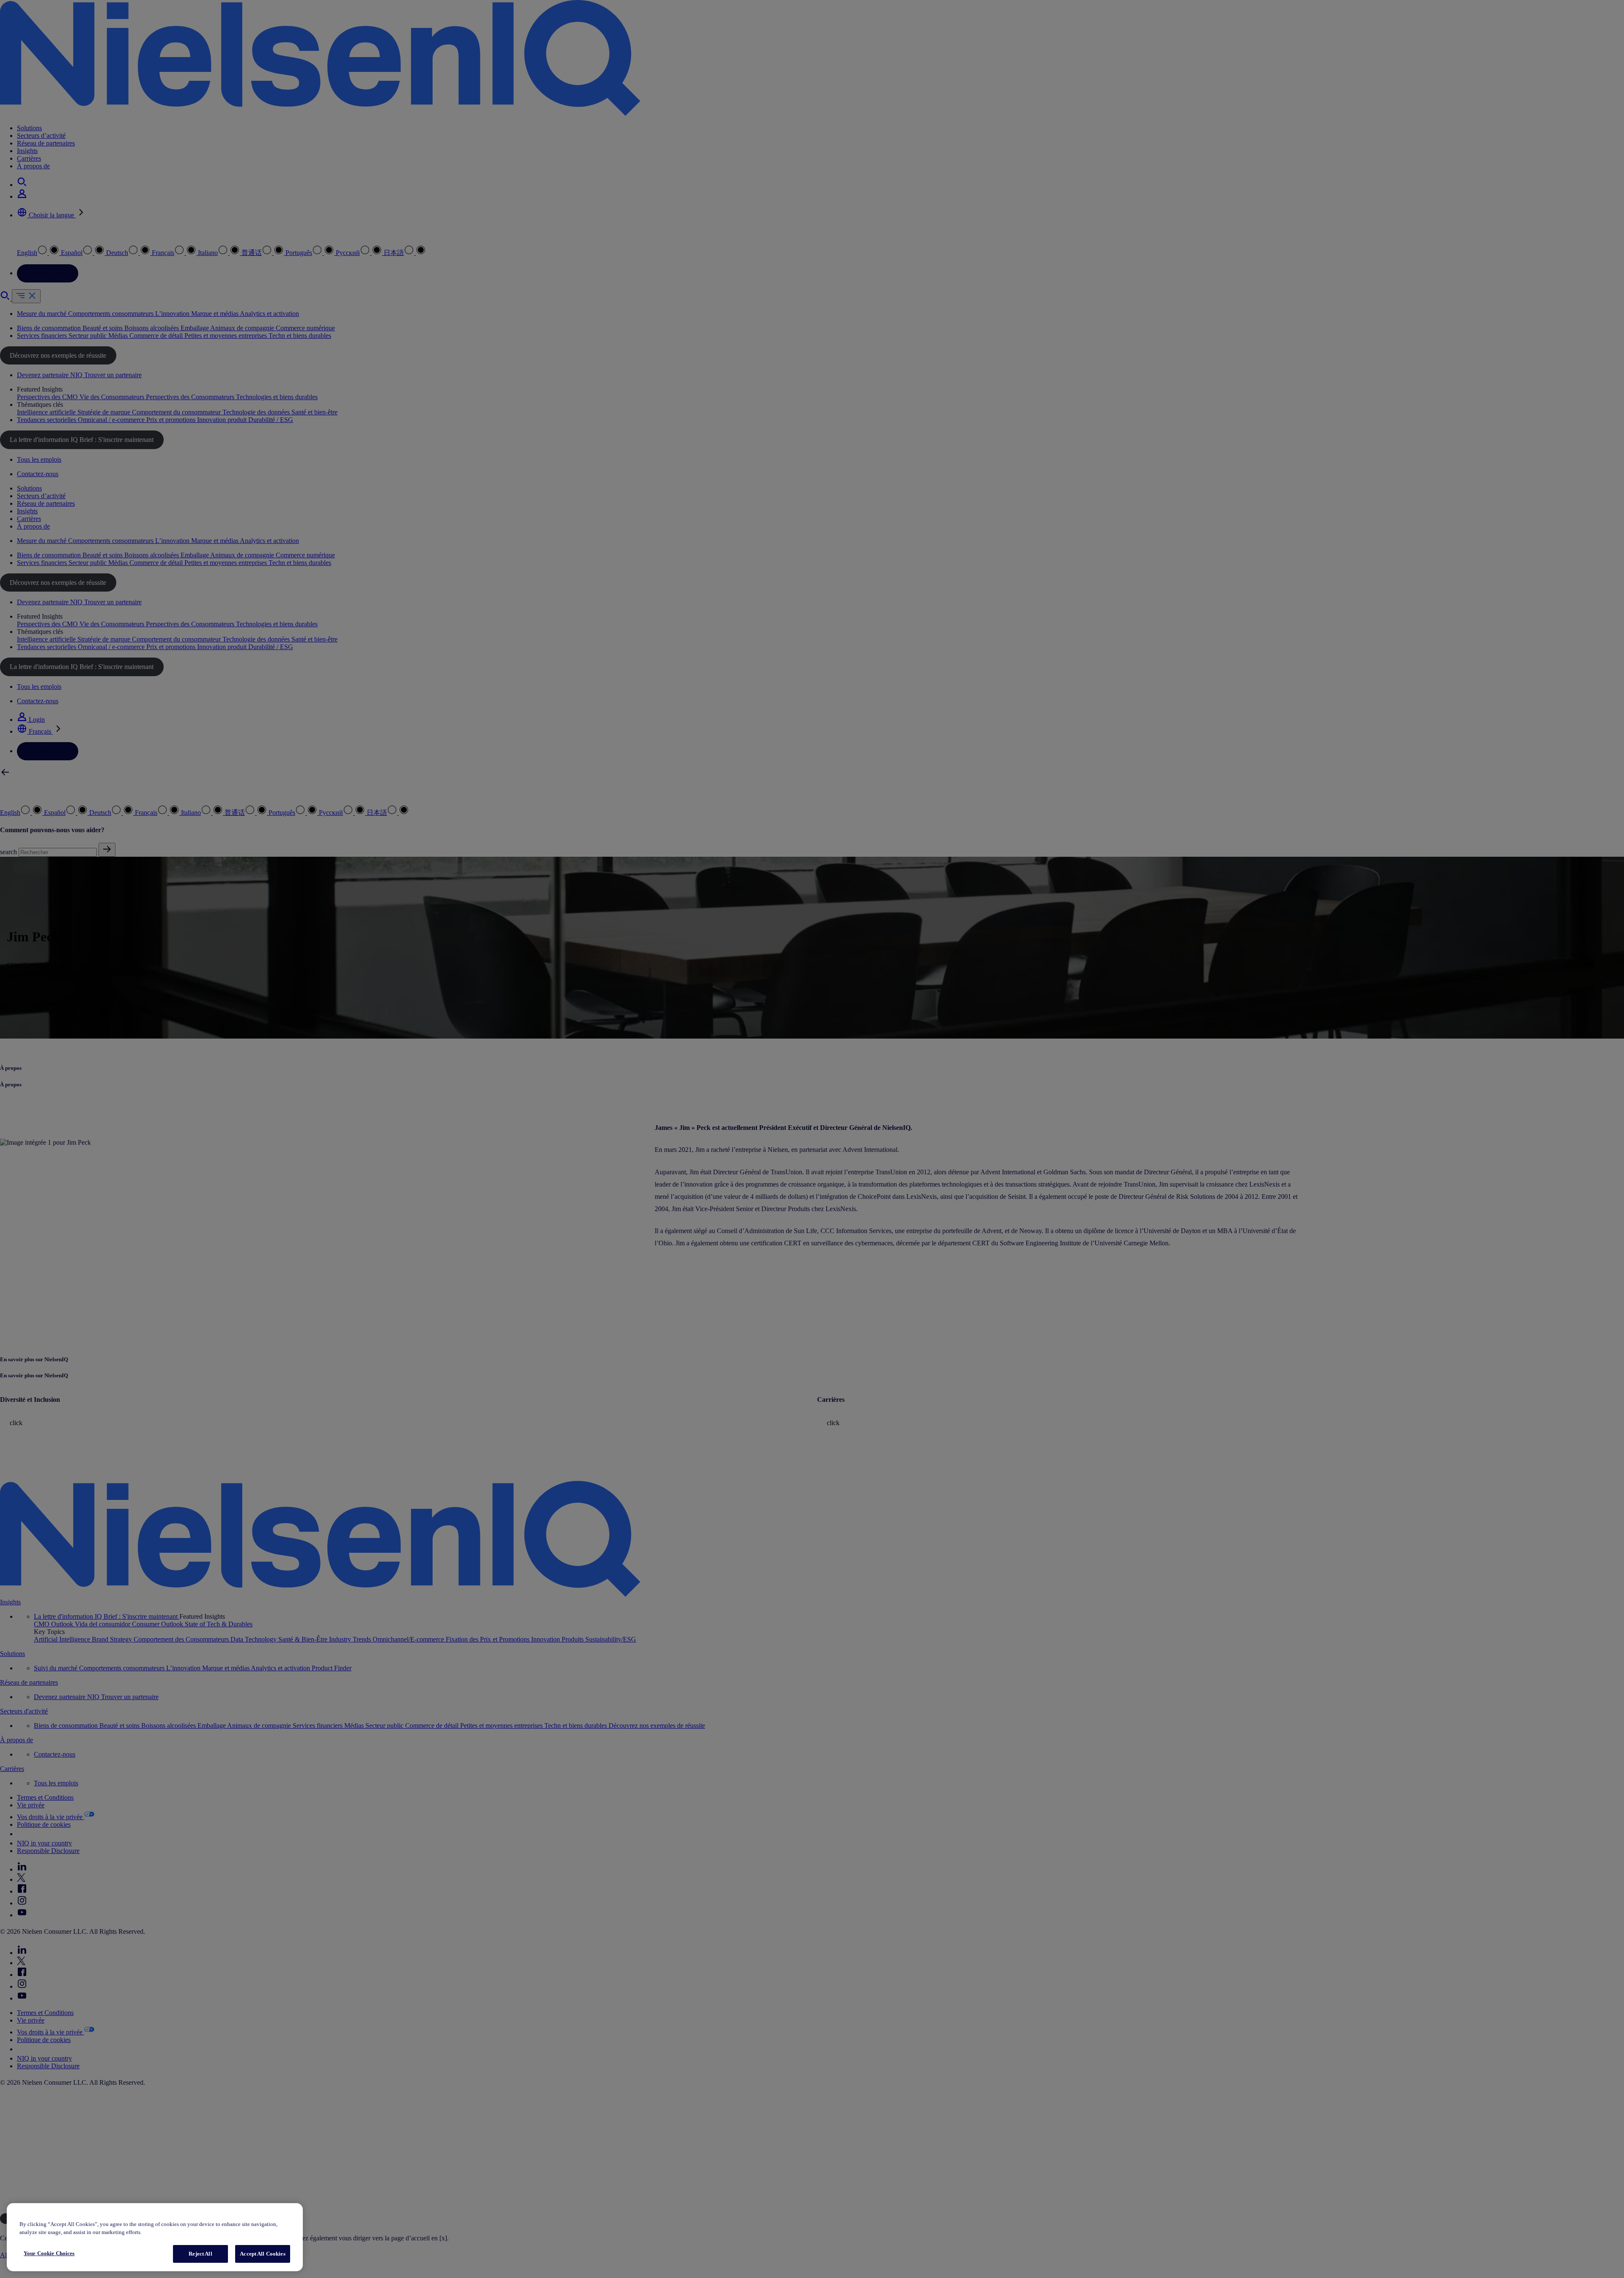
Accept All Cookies (262, 2254)
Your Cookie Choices (49, 2253)
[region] (155, 2237)
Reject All (200, 2254)
